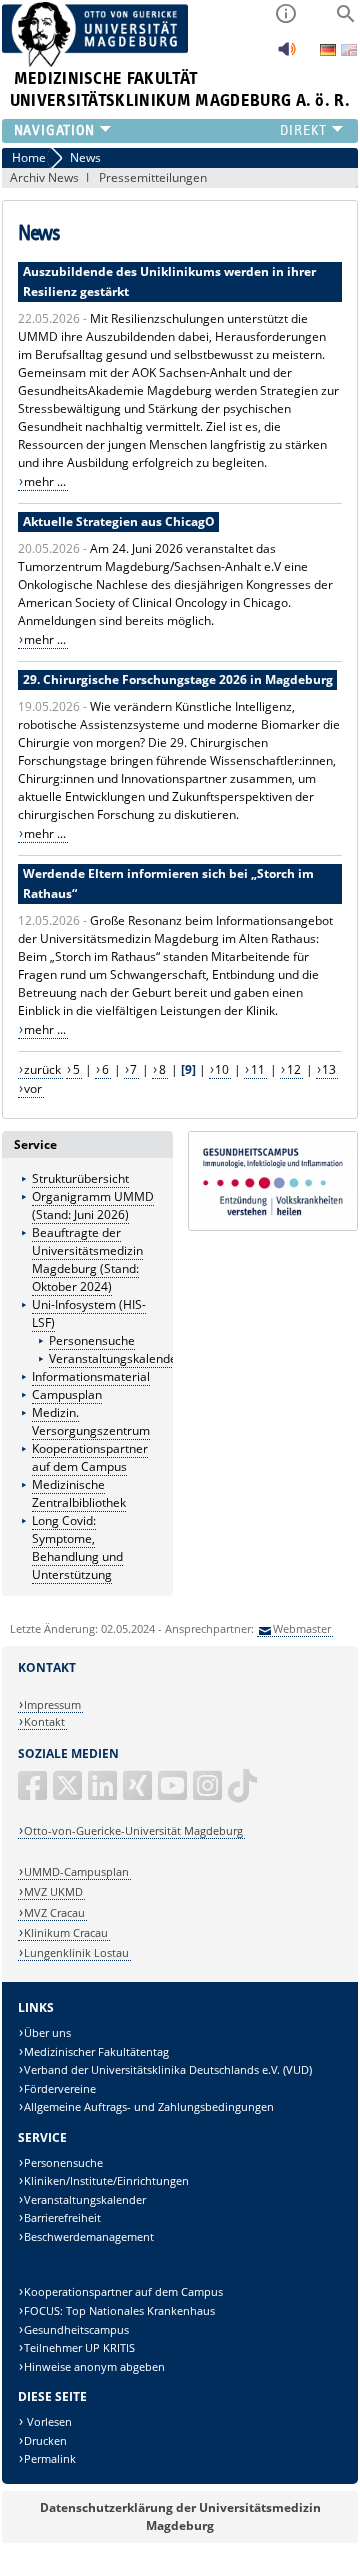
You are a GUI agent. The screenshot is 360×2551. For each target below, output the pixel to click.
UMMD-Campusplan (76, 1871)
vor (33, 1088)
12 (294, 1069)
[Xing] (139, 1793)
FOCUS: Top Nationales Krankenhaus (119, 2310)
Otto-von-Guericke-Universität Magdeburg (133, 1830)
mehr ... (45, 481)
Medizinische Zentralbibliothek (79, 1493)
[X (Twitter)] (69, 1793)
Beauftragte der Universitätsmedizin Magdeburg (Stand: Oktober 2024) (87, 1259)
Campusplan (67, 1394)
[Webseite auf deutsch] (329, 51)
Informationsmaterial (91, 1376)
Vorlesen (48, 2421)
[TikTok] (244, 1793)
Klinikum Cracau (66, 1932)
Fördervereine (60, 2088)
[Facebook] (34, 1793)
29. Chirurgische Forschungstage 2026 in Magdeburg (178, 679)
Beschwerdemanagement (89, 2236)
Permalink (50, 2458)
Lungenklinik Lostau (76, 1952)
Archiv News (44, 177)
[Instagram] (209, 1793)
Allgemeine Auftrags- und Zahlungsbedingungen (149, 2106)
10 (222, 1069)
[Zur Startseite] (95, 62)
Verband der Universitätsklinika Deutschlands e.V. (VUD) (168, 2069)
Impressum (52, 1704)
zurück (42, 1069)
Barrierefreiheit (62, 2217)
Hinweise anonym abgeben (94, 2366)
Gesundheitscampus (76, 2329)
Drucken (45, 2440)
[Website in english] (349, 52)
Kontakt (44, 1721)
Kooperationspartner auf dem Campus (90, 1457)
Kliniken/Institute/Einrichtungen (106, 2180)
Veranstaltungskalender (115, 1358)
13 (329, 1069)
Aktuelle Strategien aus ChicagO (119, 521)
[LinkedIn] (104, 1793)
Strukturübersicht (80, 1178)
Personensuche (92, 1340)
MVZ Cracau (54, 1912)
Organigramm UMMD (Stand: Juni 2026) (93, 1205)
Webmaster (302, 1628)
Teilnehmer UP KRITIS (79, 2347)
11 (258, 1069)
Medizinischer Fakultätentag (96, 2051)
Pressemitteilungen (153, 177)
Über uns (47, 2032)
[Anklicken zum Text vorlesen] (287, 54)
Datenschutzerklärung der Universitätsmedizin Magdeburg (180, 2516)
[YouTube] (174, 1793)
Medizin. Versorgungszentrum (91, 1421)
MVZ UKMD (53, 1891)
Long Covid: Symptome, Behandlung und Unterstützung (77, 1547)
